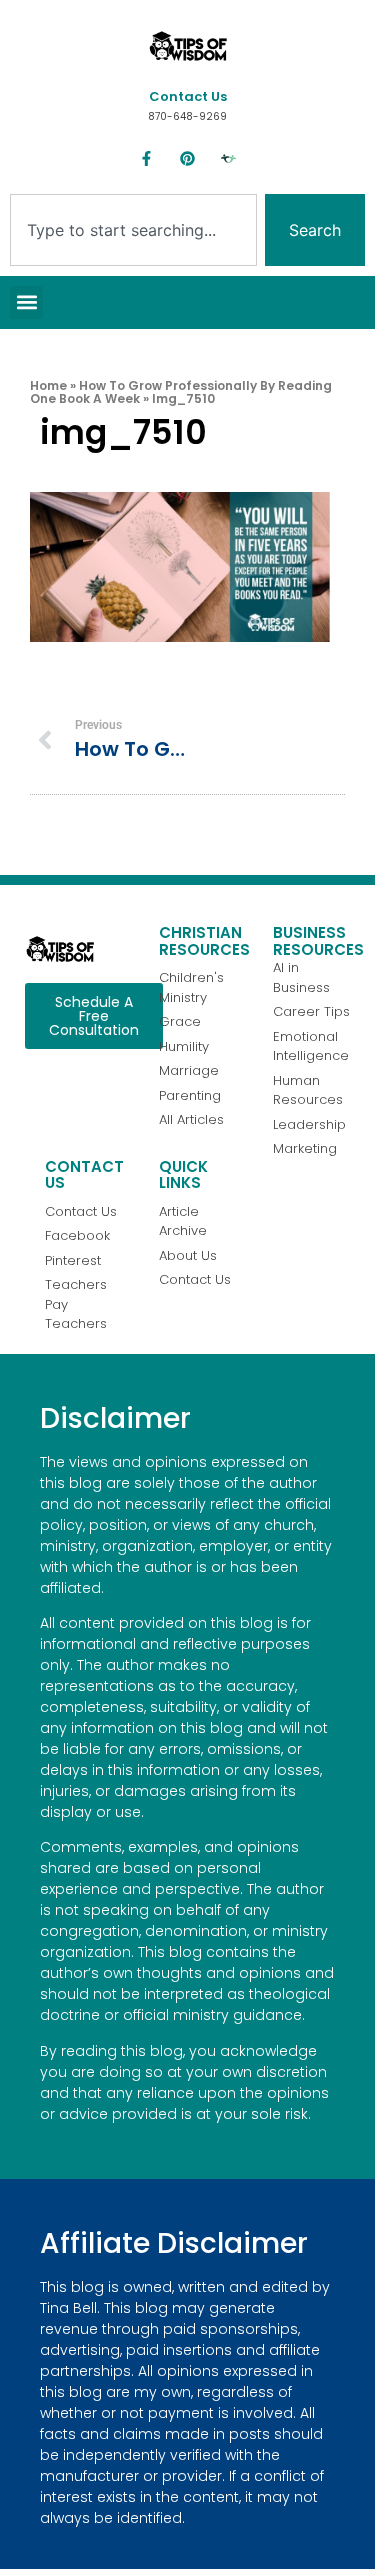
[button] (26, 302)
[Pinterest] (188, 159)
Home (48, 385)
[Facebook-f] (147, 159)
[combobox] (133, 230)
